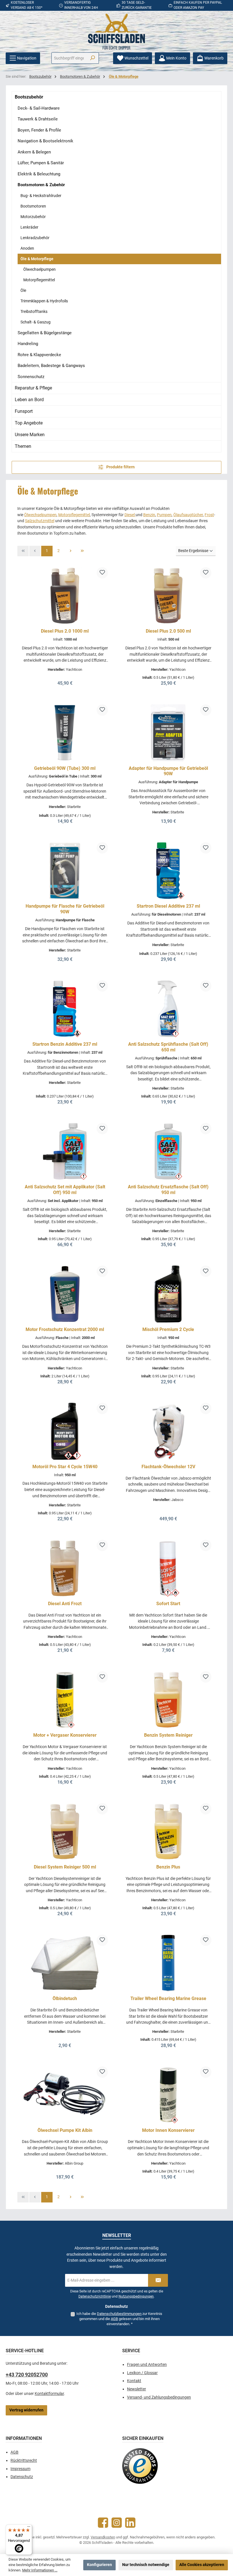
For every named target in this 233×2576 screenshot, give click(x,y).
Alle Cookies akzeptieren (202, 2565)
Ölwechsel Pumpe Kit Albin (65, 2130)
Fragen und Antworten (147, 2365)
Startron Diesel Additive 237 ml (168, 906)
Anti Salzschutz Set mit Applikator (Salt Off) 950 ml (65, 1190)
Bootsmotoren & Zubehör (41, 185)
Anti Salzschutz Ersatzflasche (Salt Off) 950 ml (168, 1190)
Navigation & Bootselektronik (45, 141)
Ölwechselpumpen (39, 269)
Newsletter (137, 2389)
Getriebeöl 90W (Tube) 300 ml (65, 768)
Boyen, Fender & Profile (39, 130)
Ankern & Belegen (34, 152)
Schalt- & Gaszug (36, 322)
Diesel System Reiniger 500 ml (65, 1867)
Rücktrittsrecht (24, 2461)
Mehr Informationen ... (40, 2570)
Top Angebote (29, 423)
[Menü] (29, 2528)
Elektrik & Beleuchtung (39, 174)
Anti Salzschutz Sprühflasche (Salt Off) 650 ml (168, 1047)
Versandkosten (103, 2537)
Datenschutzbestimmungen (119, 2314)
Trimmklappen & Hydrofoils (44, 301)
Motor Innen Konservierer (168, 2130)
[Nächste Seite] (70, 551)
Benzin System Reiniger (168, 1735)
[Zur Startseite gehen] (116, 32)
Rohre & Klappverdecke (39, 355)
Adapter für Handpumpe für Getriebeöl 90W (168, 771)
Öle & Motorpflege (37, 259)
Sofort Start (168, 1604)
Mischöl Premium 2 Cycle (168, 1329)
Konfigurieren (99, 2565)
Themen (23, 446)
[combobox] (69, 58)
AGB (114, 2319)
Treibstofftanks (34, 311)
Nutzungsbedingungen (136, 2296)
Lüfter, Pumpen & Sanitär (41, 163)
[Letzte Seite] (82, 551)
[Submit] (158, 2280)
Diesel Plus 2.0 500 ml (168, 631)
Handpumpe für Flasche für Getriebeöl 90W (65, 909)
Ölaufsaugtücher (188, 515)
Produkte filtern (120, 467)
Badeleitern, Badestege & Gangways (51, 366)
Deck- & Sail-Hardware (39, 108)
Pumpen (164, 515)
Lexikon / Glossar (142, 2373)
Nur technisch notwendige (146, 2565)
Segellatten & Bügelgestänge (45, 333)
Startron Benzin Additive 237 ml (65, 1044)
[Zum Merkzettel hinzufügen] (102, 573)
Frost (209, 515)
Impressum (20, 2469)
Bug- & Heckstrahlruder (41, 196)
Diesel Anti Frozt (65, 1604)
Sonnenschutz (31, 377)
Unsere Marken (30, 435)
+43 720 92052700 (27, 2375)
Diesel (130, 515)
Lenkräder (29, 227)
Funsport (24, 411)
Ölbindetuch (65, 1998)
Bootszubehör (29, 97)
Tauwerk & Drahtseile (38, 119)
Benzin (149, 515)
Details (65, 681)
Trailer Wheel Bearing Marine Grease (168, 1998)
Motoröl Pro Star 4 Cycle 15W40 (65, 1467)
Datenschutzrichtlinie (95, 2296)
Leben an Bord (29, 400)
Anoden (27, 248)
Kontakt (134, 2381)
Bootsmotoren (33, 206)
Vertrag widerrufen (26, 2410)
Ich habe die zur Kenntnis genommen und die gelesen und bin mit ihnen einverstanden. (119, 2319)
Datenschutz (22, 2477)
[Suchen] (92, 58)
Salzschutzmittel (40, 521)
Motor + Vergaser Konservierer (65, 1735)
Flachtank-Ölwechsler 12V (168, 1467)
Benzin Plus (168, 1867)
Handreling (28, 344)
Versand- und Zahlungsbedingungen (159, 2397)
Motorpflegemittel (39, 280)
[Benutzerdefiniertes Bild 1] (140, 2466)
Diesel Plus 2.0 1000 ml (65, 631)
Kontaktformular (49, 2394)
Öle (23, 290)
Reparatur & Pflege (33, 388)
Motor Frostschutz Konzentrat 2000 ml (65, 1329)
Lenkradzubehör (35, 238)
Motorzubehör (33, 217)
